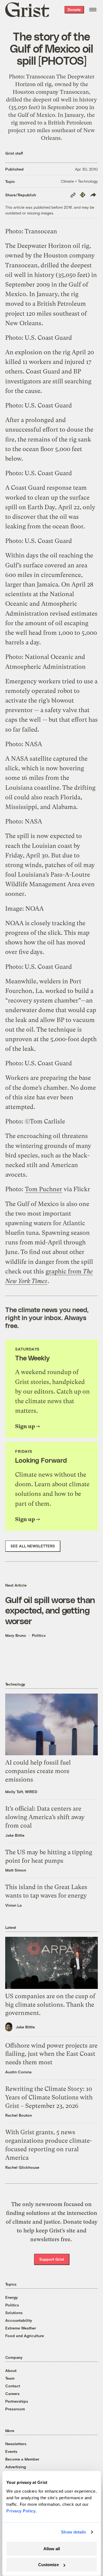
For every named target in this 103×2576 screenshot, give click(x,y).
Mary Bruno (16, 1635)
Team (10, 2378)
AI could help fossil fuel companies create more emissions (38, 1771)
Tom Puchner (44, 1189)
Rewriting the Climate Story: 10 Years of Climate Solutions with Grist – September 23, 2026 (49, 2097)
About (11, 2370)
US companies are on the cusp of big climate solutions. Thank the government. (50, 2005)
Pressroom (15, 2409)
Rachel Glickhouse (22, 2167)
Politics (39, 1635)
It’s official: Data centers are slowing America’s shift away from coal (45, 1817)
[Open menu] (93, 10)
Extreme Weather (21, 2328)
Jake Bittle (15, 1835)
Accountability (19, 2320)
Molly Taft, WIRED (21, 1792)
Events (11, 2451)
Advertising (16, 2467)
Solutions (14, 2313)
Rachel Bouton (19, 2115)
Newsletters (16, 2444)
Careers (12, 2394)
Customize (48, 2565)
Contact (13, 2386)
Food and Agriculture (25, 2336)
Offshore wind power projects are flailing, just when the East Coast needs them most (51, 2054)
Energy (12, 2297)
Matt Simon (16, 1870)
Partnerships (17, 2401)
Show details (73, 2532)
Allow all (52, 2549)
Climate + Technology (79, 181)
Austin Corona (18, 2072)
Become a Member (22, 2459)
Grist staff (14, 153)
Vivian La (13, 1905)
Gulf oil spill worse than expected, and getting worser (50, 1610)
